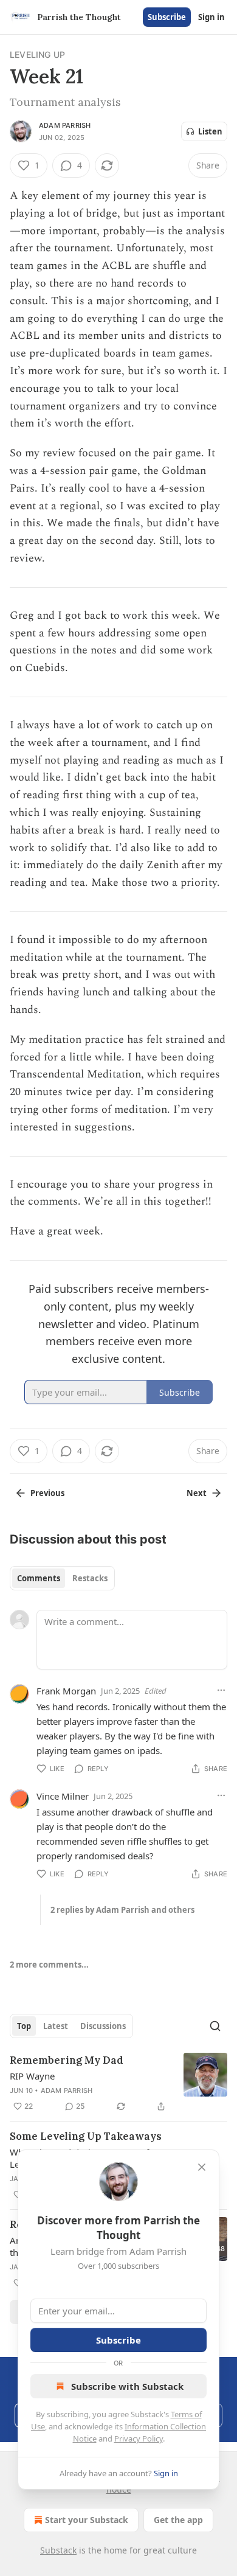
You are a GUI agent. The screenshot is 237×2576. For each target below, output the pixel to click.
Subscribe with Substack (127, 2386)
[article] (118, 2083)
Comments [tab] (39, 1578)
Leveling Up (37, 54)
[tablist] (62, 1578)
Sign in (211, 17)
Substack (58, 2550)
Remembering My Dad (67, 2060)
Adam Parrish (65, 125)
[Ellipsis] (221, 1690)
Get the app (178, 2520)
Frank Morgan (66, 1691)
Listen (210, 131)
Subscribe (167, 17)
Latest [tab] (56, 2026)
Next (197, 1493)
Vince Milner (63, 1796)
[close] (202, 2167)
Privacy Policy (139, 2438)
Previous (47, 1493)
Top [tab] (24, 2026)
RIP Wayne (32, 2076)
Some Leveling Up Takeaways (86, 2136)
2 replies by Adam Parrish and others (122, 1910)
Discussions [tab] (103, 2026)
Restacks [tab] (90, 1578)
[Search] (215, 2026)
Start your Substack (87, 2520)
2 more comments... (49, 1965)
